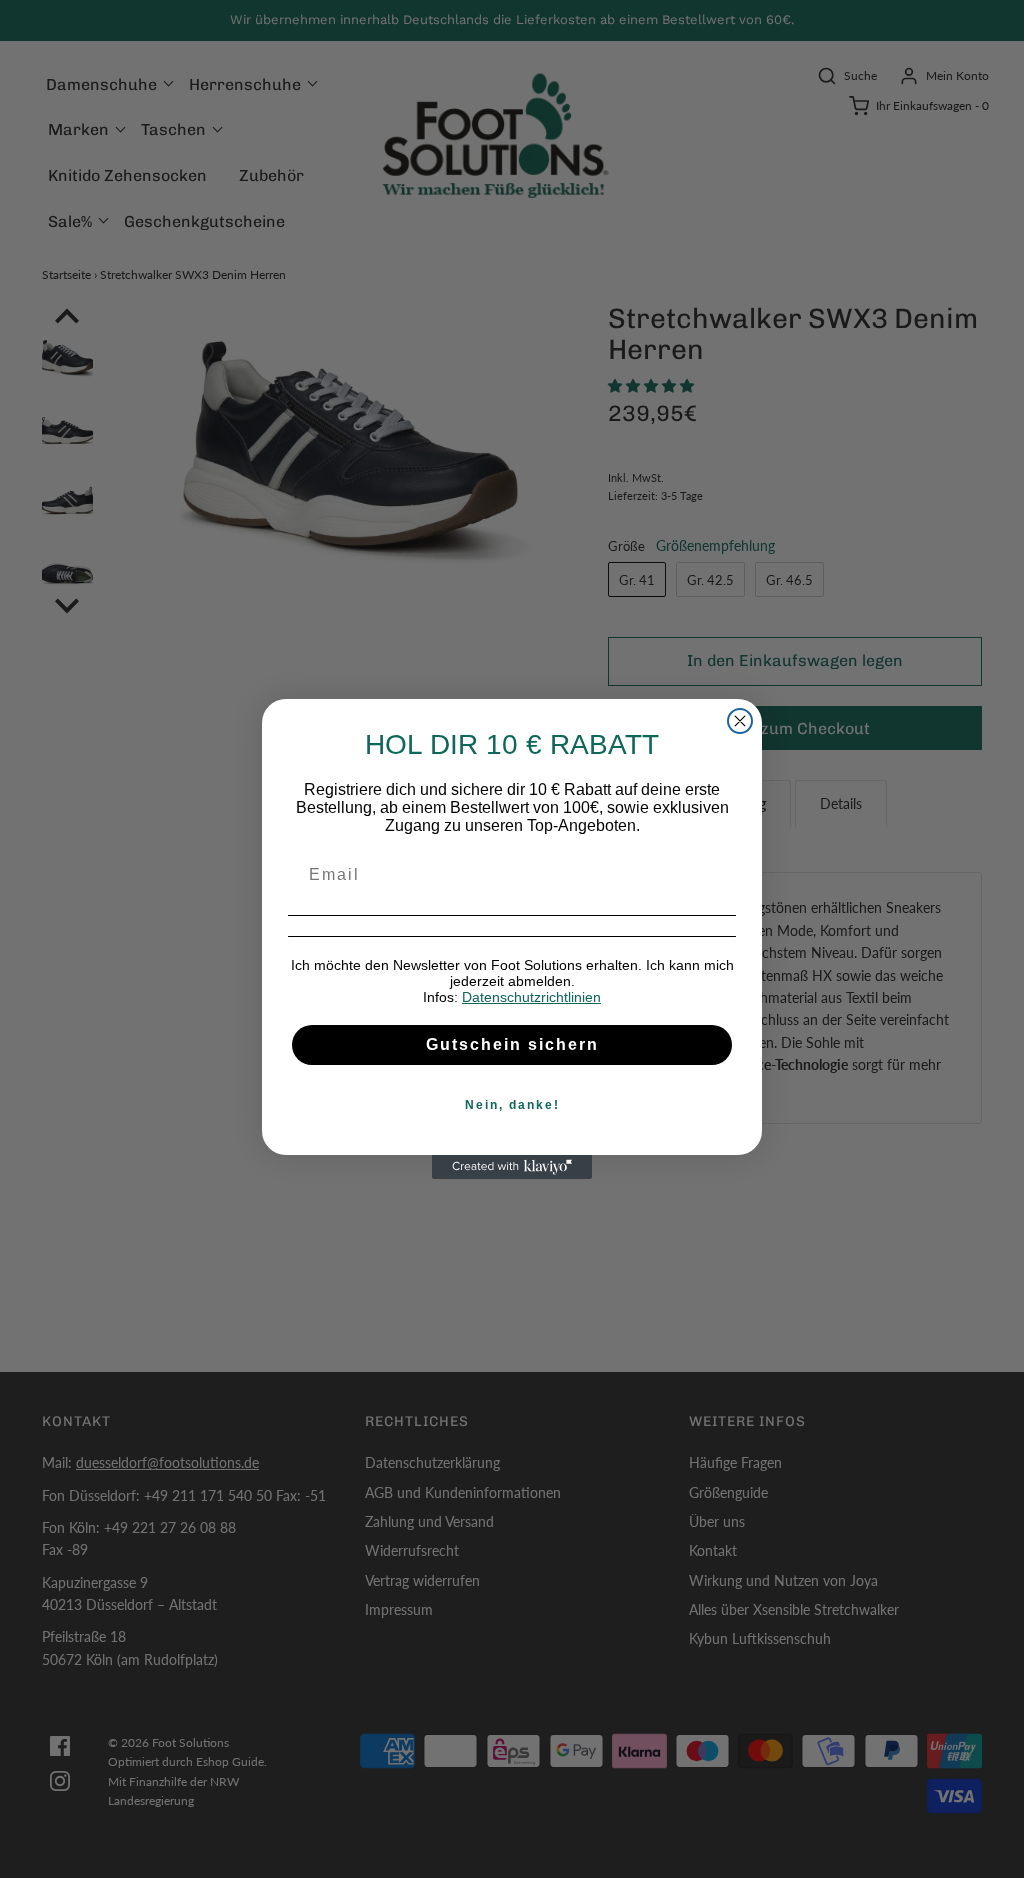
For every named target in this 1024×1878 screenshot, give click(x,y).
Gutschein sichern (512, 1044)
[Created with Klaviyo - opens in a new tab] (512, 1167)
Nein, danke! (512, 1105)
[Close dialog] (740, 721)
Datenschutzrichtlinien (531, 997)
